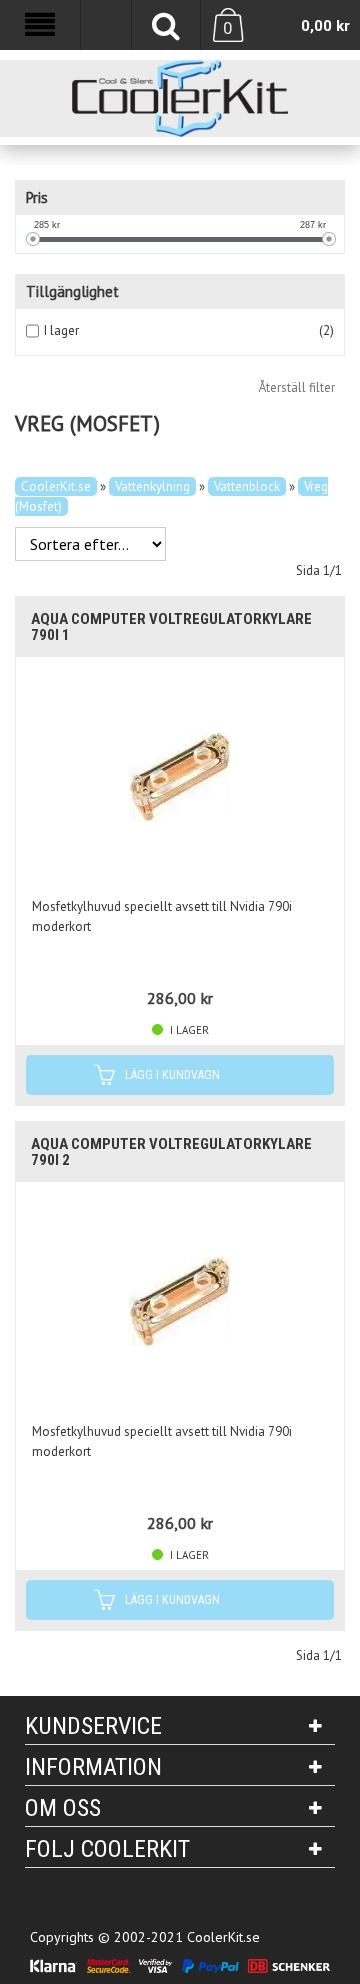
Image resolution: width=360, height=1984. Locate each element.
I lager (61, 330)
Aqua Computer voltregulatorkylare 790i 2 (171, 1152)
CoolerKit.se (56, 486)
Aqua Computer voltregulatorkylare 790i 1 (171, 627)
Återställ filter (297, 387)
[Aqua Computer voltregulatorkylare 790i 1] (180, 777)
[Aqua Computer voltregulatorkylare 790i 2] (180, 1302)
